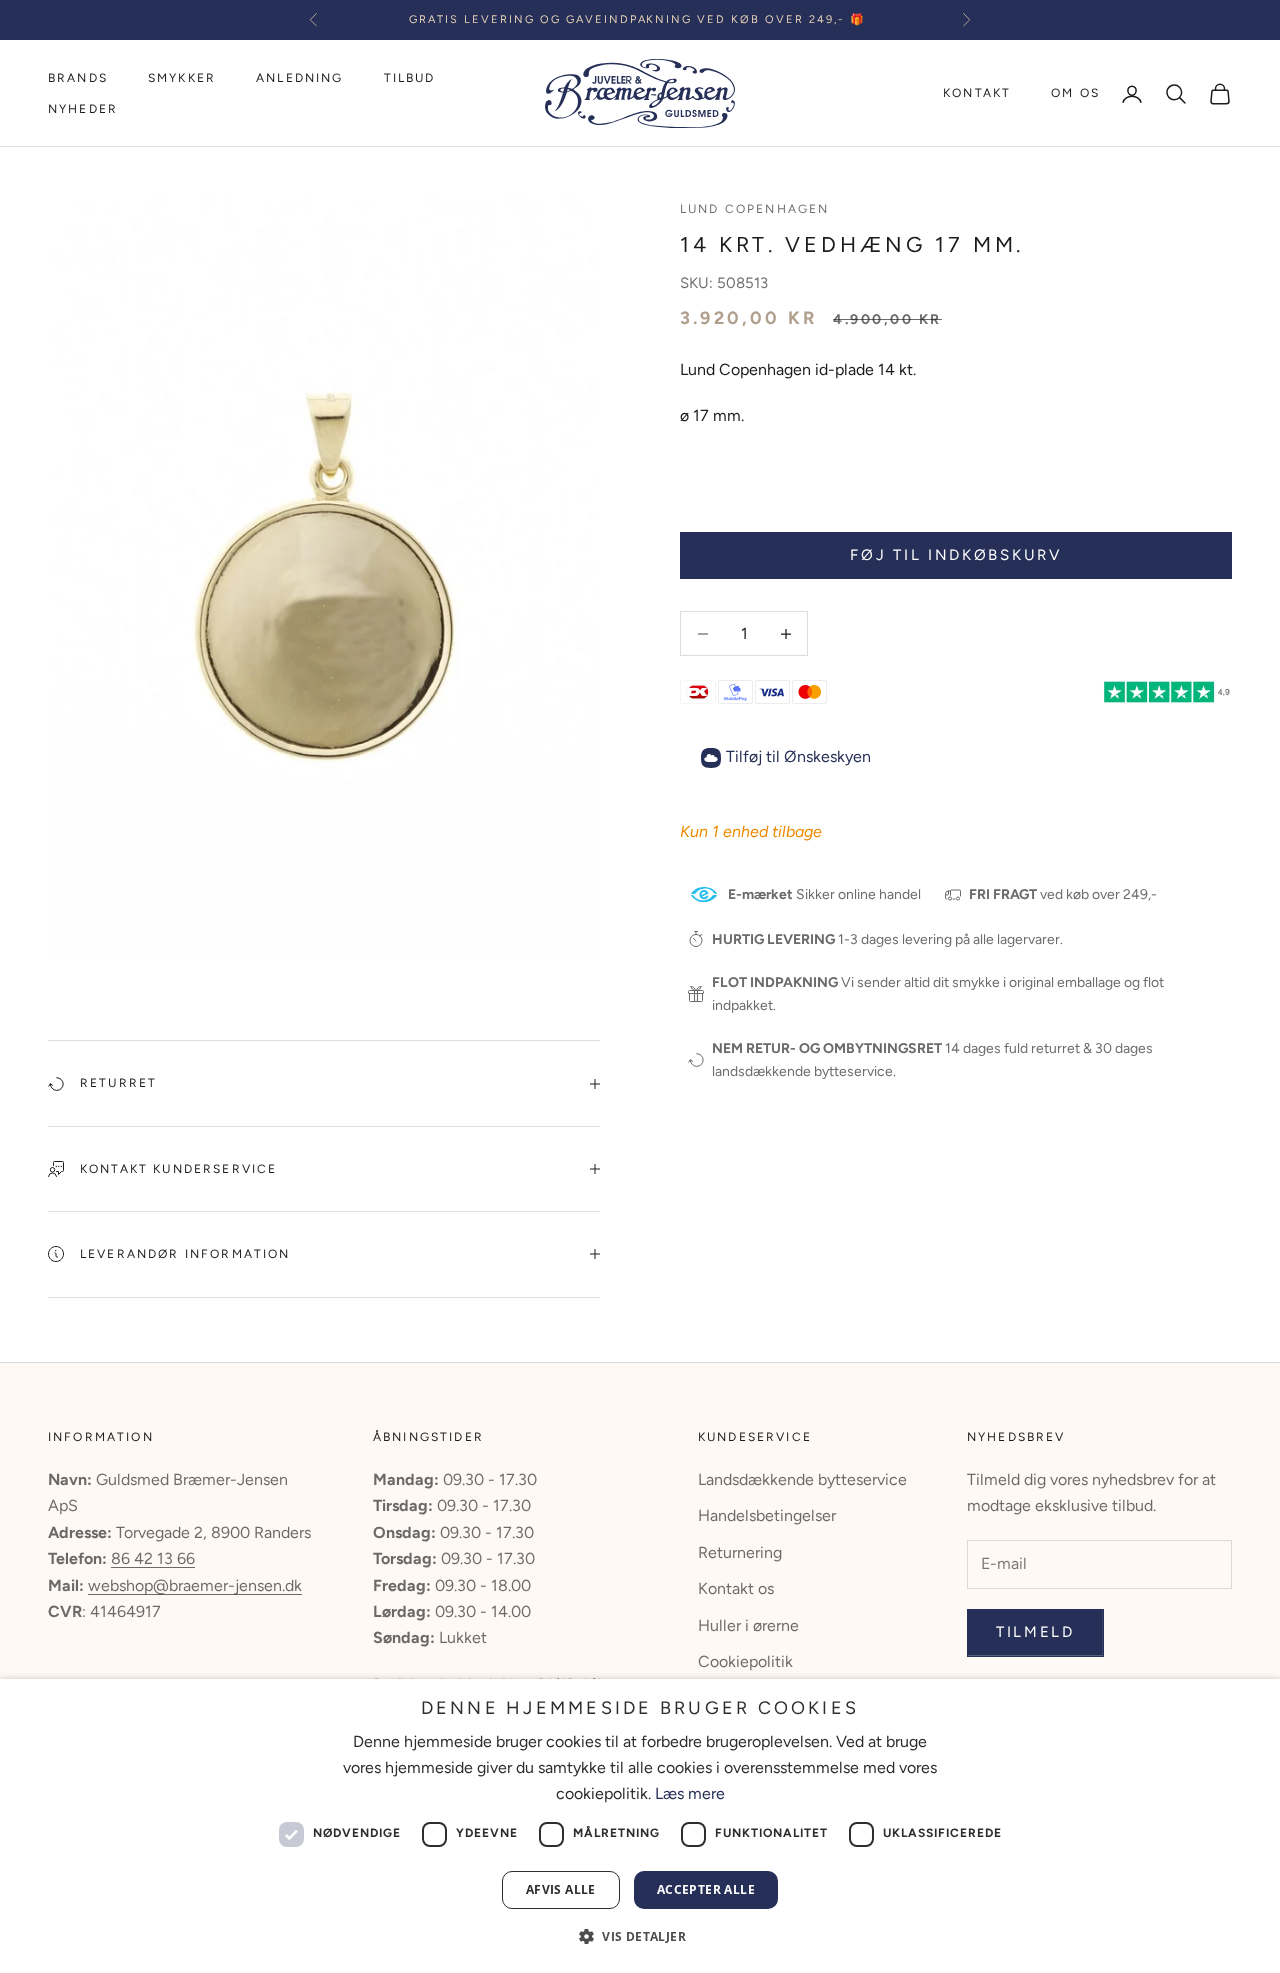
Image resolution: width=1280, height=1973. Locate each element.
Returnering (740, 1552)
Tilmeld (1035, 1632)
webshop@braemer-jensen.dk (195, 1585)
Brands (78, 78)
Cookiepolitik (745, 1661)
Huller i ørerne (748, 1625)
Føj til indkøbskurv (955, 555)
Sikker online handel (824, 894)
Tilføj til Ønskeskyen (798, 756)
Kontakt (977, 93)
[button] (640, 1936)
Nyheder (83, 109)
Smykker (182, 78)
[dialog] (640, 1826)
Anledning (299, 78)
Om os (1075, 93)
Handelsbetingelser (767, 1515)
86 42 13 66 (153, 1558)
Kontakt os (736, 1588)
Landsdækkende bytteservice (802, 1479)
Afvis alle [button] (561, 1889)
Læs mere (690, 1793)
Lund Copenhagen (754, 209)
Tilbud (410, 78)
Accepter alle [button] (706, 1889)
